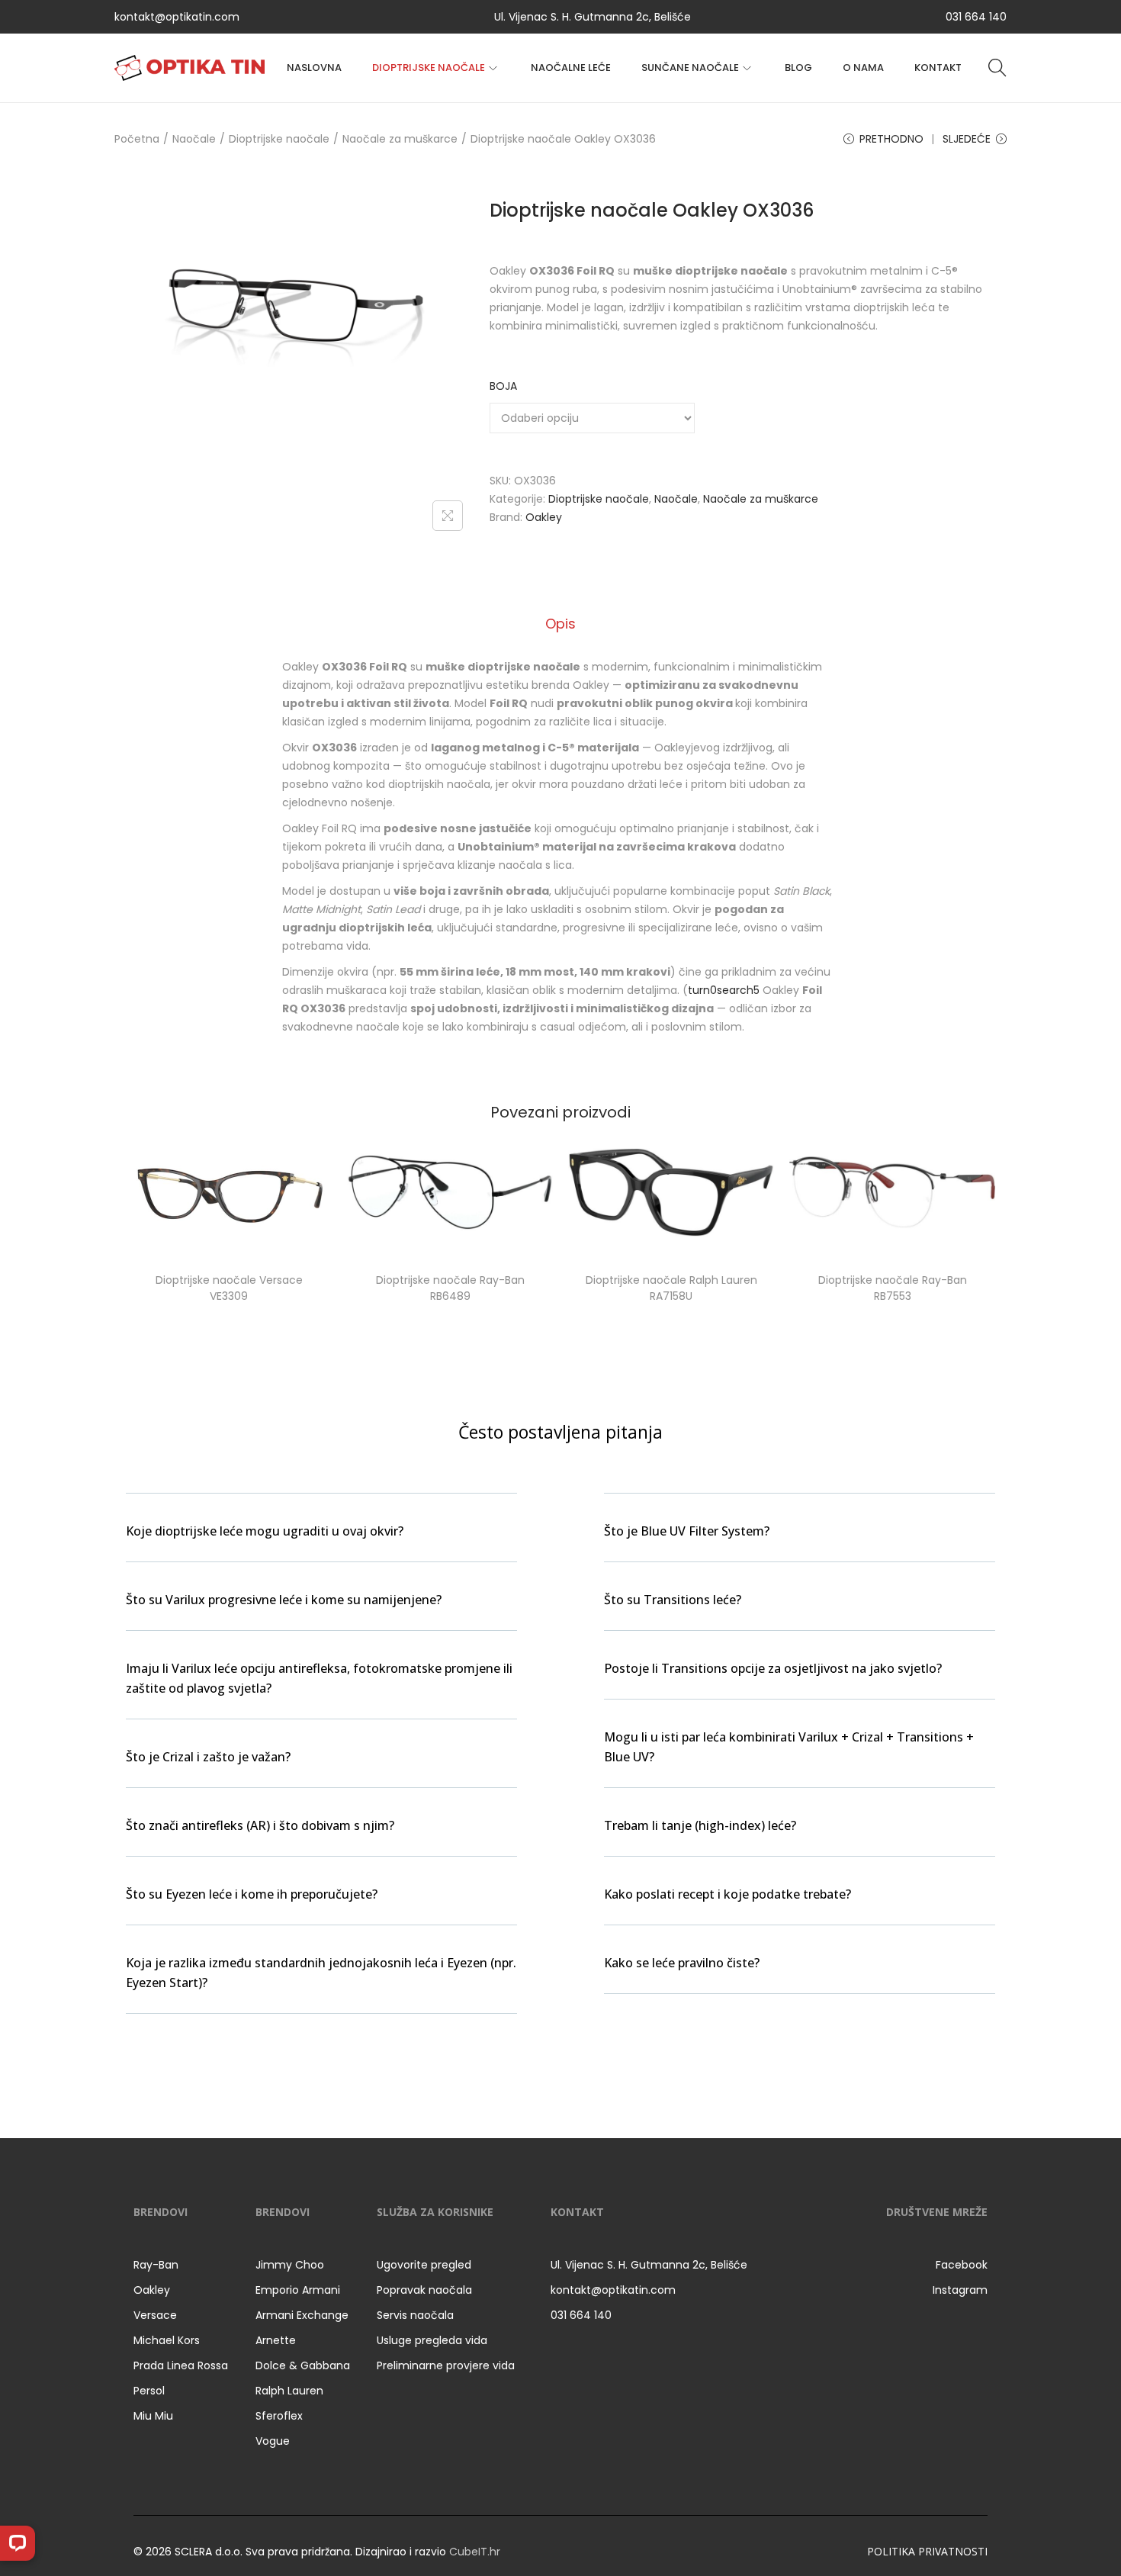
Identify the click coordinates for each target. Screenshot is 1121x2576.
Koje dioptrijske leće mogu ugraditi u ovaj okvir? (265, 1531)
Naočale (194, 139)
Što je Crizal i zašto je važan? (208, 1757)
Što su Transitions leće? (673, 1600)
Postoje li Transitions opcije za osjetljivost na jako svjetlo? (773, 1668)
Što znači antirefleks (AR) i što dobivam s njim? (260, 1825)
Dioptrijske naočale (279, 139)
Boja (503, 386)
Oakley (544, 517)
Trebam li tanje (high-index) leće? (700, 1825)
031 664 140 (976, 17)
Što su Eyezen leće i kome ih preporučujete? (252, 1894)
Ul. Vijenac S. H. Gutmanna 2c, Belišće (593, 17)
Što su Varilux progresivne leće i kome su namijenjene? (284, 1600)
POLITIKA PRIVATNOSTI (927, 2551)
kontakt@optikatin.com (177, 17)
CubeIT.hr (475, 2552)
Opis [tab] (560, 624)
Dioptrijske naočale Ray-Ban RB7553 (893, 1288)
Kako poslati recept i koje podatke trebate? (728, 1894)
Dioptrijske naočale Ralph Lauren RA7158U (671, 1288)
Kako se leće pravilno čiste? (682, 1963)
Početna (137, 139)
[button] (321, 1540)
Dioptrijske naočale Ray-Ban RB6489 (450, 1288)
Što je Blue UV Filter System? (687, 1531)
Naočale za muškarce (400, 139)
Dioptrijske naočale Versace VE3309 (229, 1288)
